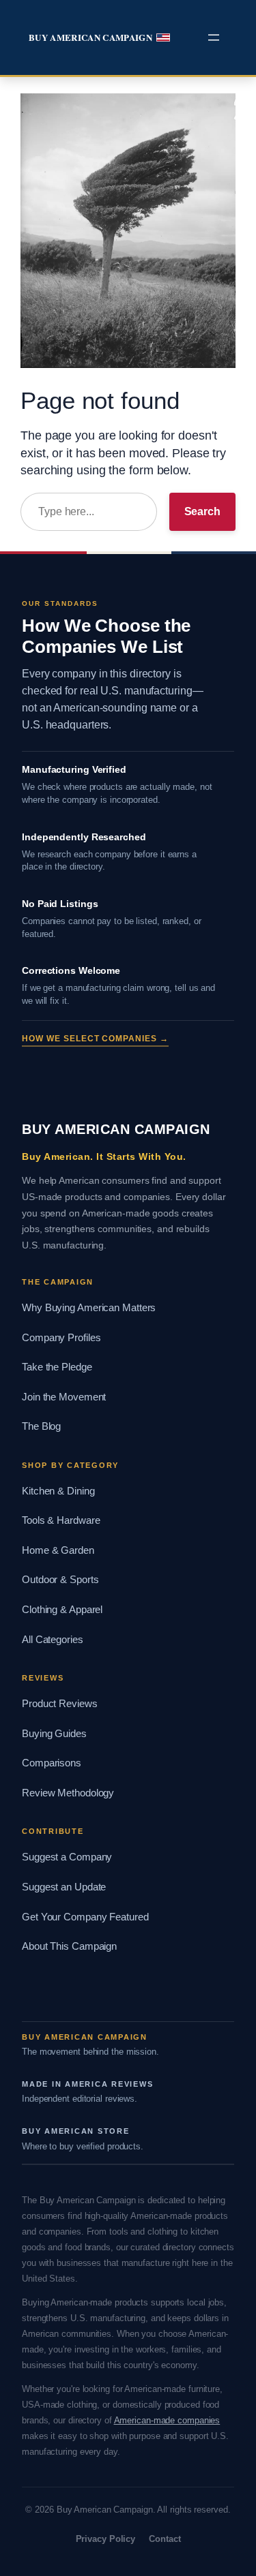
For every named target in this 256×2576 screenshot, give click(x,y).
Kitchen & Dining (58, 1491)
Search (202, 511)
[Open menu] (214, 37)
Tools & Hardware (61, 1520)
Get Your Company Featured (85, 1917)
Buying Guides (54, 1734)
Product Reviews (60, 1704)
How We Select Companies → (95, 1039)
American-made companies (167, 2420)
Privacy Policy (106, 2539)
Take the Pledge (57, 1367)
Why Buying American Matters (89, 1308)
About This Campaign (69, 1946)
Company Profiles (61, 1338)
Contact (165, 2539)
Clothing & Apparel (62, 1610)
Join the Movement (64, 1397)
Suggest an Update (64, 1887)
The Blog (41, 1426)
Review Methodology (68, 1793)
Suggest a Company (67, 1857)
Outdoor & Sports (60, 1580)
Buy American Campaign (90, 37)
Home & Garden (58, 1550)
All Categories (53, 1640)
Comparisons (52, 1763)
